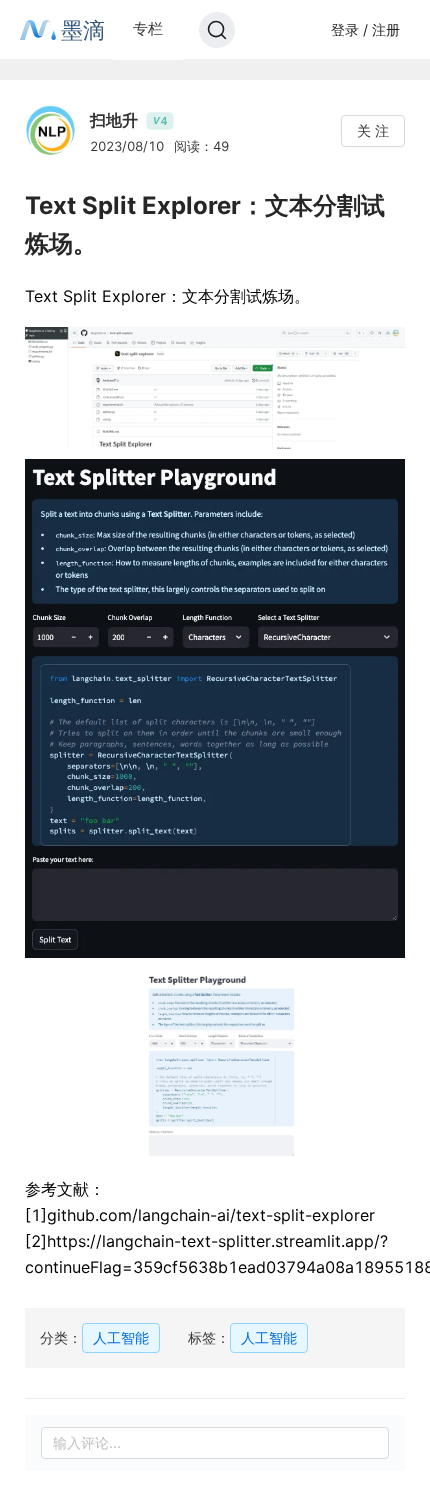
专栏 (148, 28)
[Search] (217, 30)
